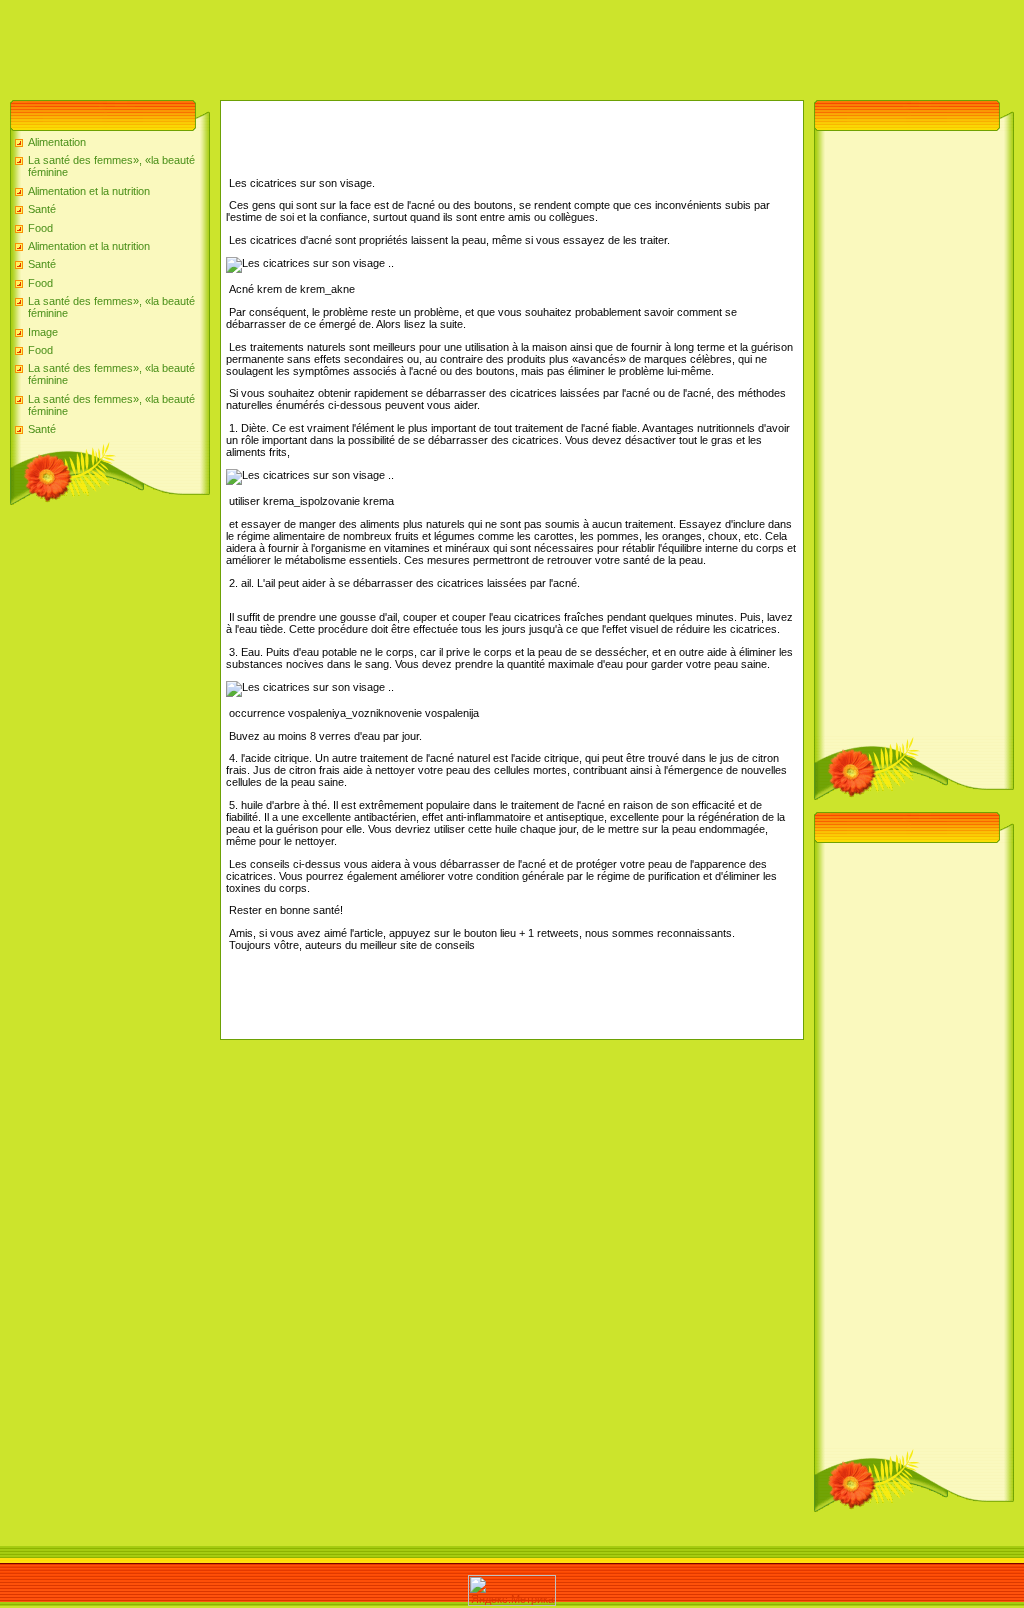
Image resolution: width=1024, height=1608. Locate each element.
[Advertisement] (364, 45)
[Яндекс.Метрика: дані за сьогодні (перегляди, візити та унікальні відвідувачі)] (512, 1590)
